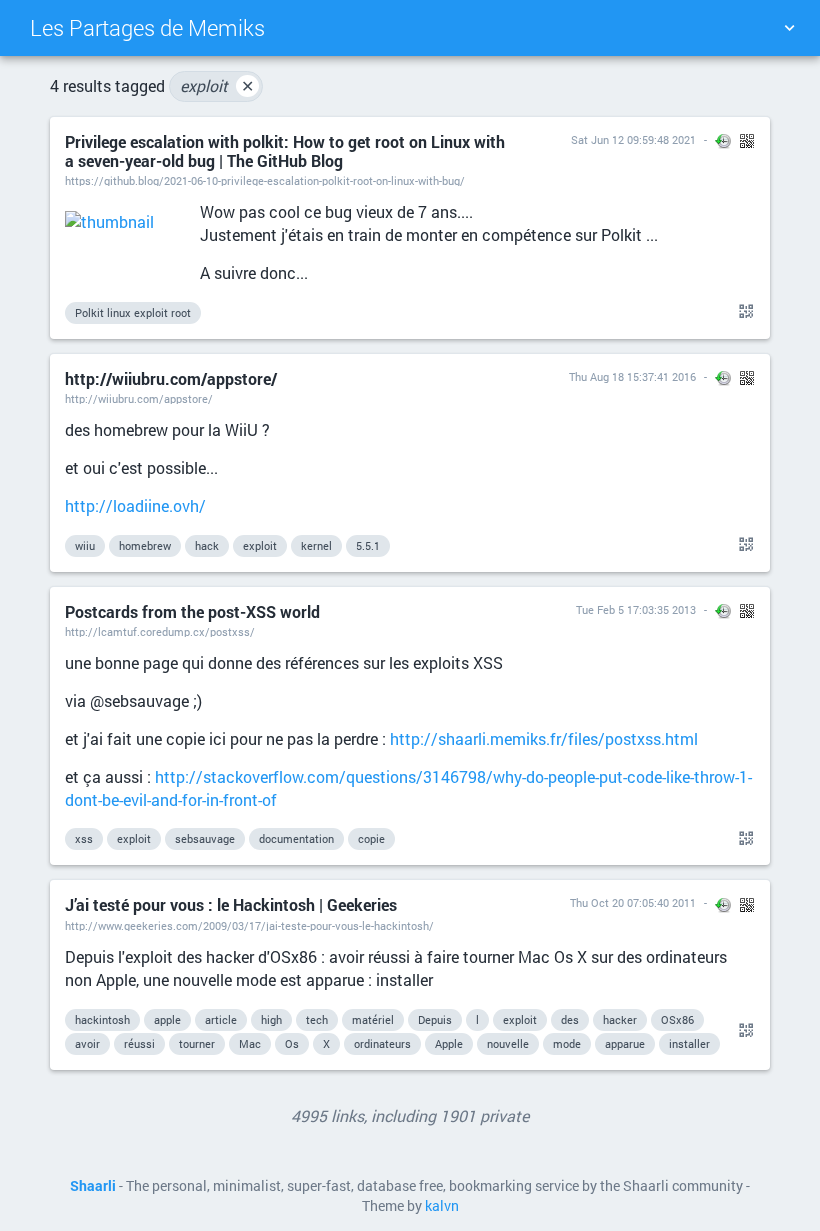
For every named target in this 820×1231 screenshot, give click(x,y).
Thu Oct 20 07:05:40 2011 (633, 902)
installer (689, 1043)
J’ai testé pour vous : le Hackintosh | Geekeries (231, 904)
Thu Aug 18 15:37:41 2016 (632, 376)
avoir (87, 1043)
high (271, 1019)
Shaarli (93, 1186)
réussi (139, 1043)
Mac (250, 1043)
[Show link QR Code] (743, 312)
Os (292, 1043)
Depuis (435, 1019)
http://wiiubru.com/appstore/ (171, 378)
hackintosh (102, 1019)
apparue (625, 1043)
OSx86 (677, 1019)
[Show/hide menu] (789, 28)
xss (84, 838)
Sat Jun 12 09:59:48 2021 (633, 139)
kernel (316, 545)
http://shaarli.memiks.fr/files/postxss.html (544, 738)
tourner (197, 1043)
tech (317, 1019)
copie (371, 838)
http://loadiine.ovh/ (135, 505)
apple (167, 1019)
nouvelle (508, 1043)
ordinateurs (382, 1043)
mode (567, 1043)
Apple (449, 1043)
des (570, 1019)
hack (207, 545)
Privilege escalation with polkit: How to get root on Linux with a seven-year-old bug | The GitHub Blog (285, 151)
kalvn (442, 1206)
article (221, 1019)
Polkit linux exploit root (133, 312)
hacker (620, 1019)
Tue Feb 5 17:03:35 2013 (636, 609)
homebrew (145, 545)
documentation (296, 838)
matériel (373, 1019)
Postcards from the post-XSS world (192, 611)
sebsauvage (205, 838)
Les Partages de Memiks (147, 27)
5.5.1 (368, 545)
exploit (217, 85)
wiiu (85, 545)
